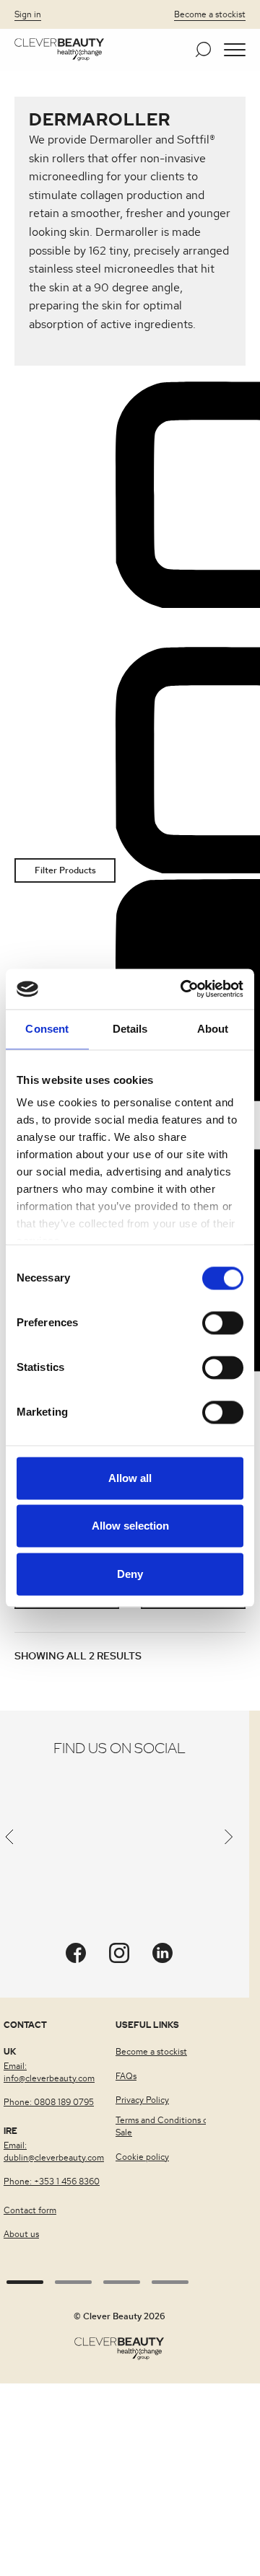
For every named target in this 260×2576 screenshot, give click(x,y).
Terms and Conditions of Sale (163, 2126)
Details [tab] (130, 1029)
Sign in (28, 14)
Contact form (30, 2210)
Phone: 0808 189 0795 (49, 2102)
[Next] (229, 1840)
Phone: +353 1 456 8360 (52, 2182)
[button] (235, 50)
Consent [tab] (47, 1029)
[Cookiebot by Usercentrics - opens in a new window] (183, 989)
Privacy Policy (142, 2100)
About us (21, 2234)
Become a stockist (210, 14)
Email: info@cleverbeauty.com (49, 2072)
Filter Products (65, 870)
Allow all (130, 1478)
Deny (130, 1574)
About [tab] (213, 1029)
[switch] (223, 1323)
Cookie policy (142, 2157)
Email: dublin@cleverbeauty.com (54, 2152)
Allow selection (130, 1526)
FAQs (126, 2076)
